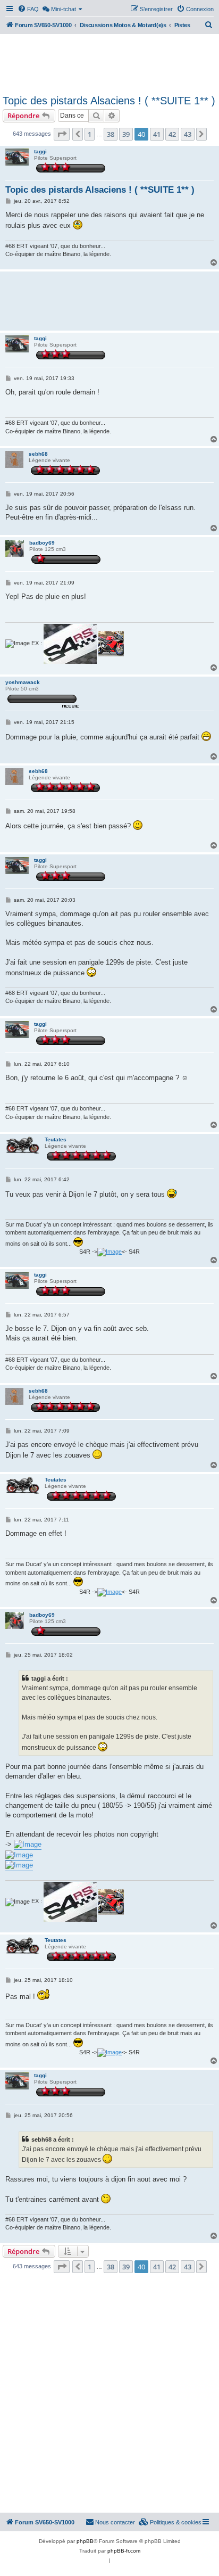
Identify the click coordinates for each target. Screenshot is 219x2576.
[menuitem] (28, 9)
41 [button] (157, 134)
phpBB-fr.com (124, 2551)
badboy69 (42, 543)
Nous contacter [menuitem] (115, 2522)
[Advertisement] (109, 63)
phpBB (85, 2541)
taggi (40, 151)
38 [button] (111, 134)
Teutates (56, 1139)
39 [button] (126, 134)
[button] (62, 134)
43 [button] (188, 134)
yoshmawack (23, 682)
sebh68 (38, 454)
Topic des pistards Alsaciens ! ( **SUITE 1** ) (109, 101)
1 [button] (90, 134)
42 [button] (172, 134)
